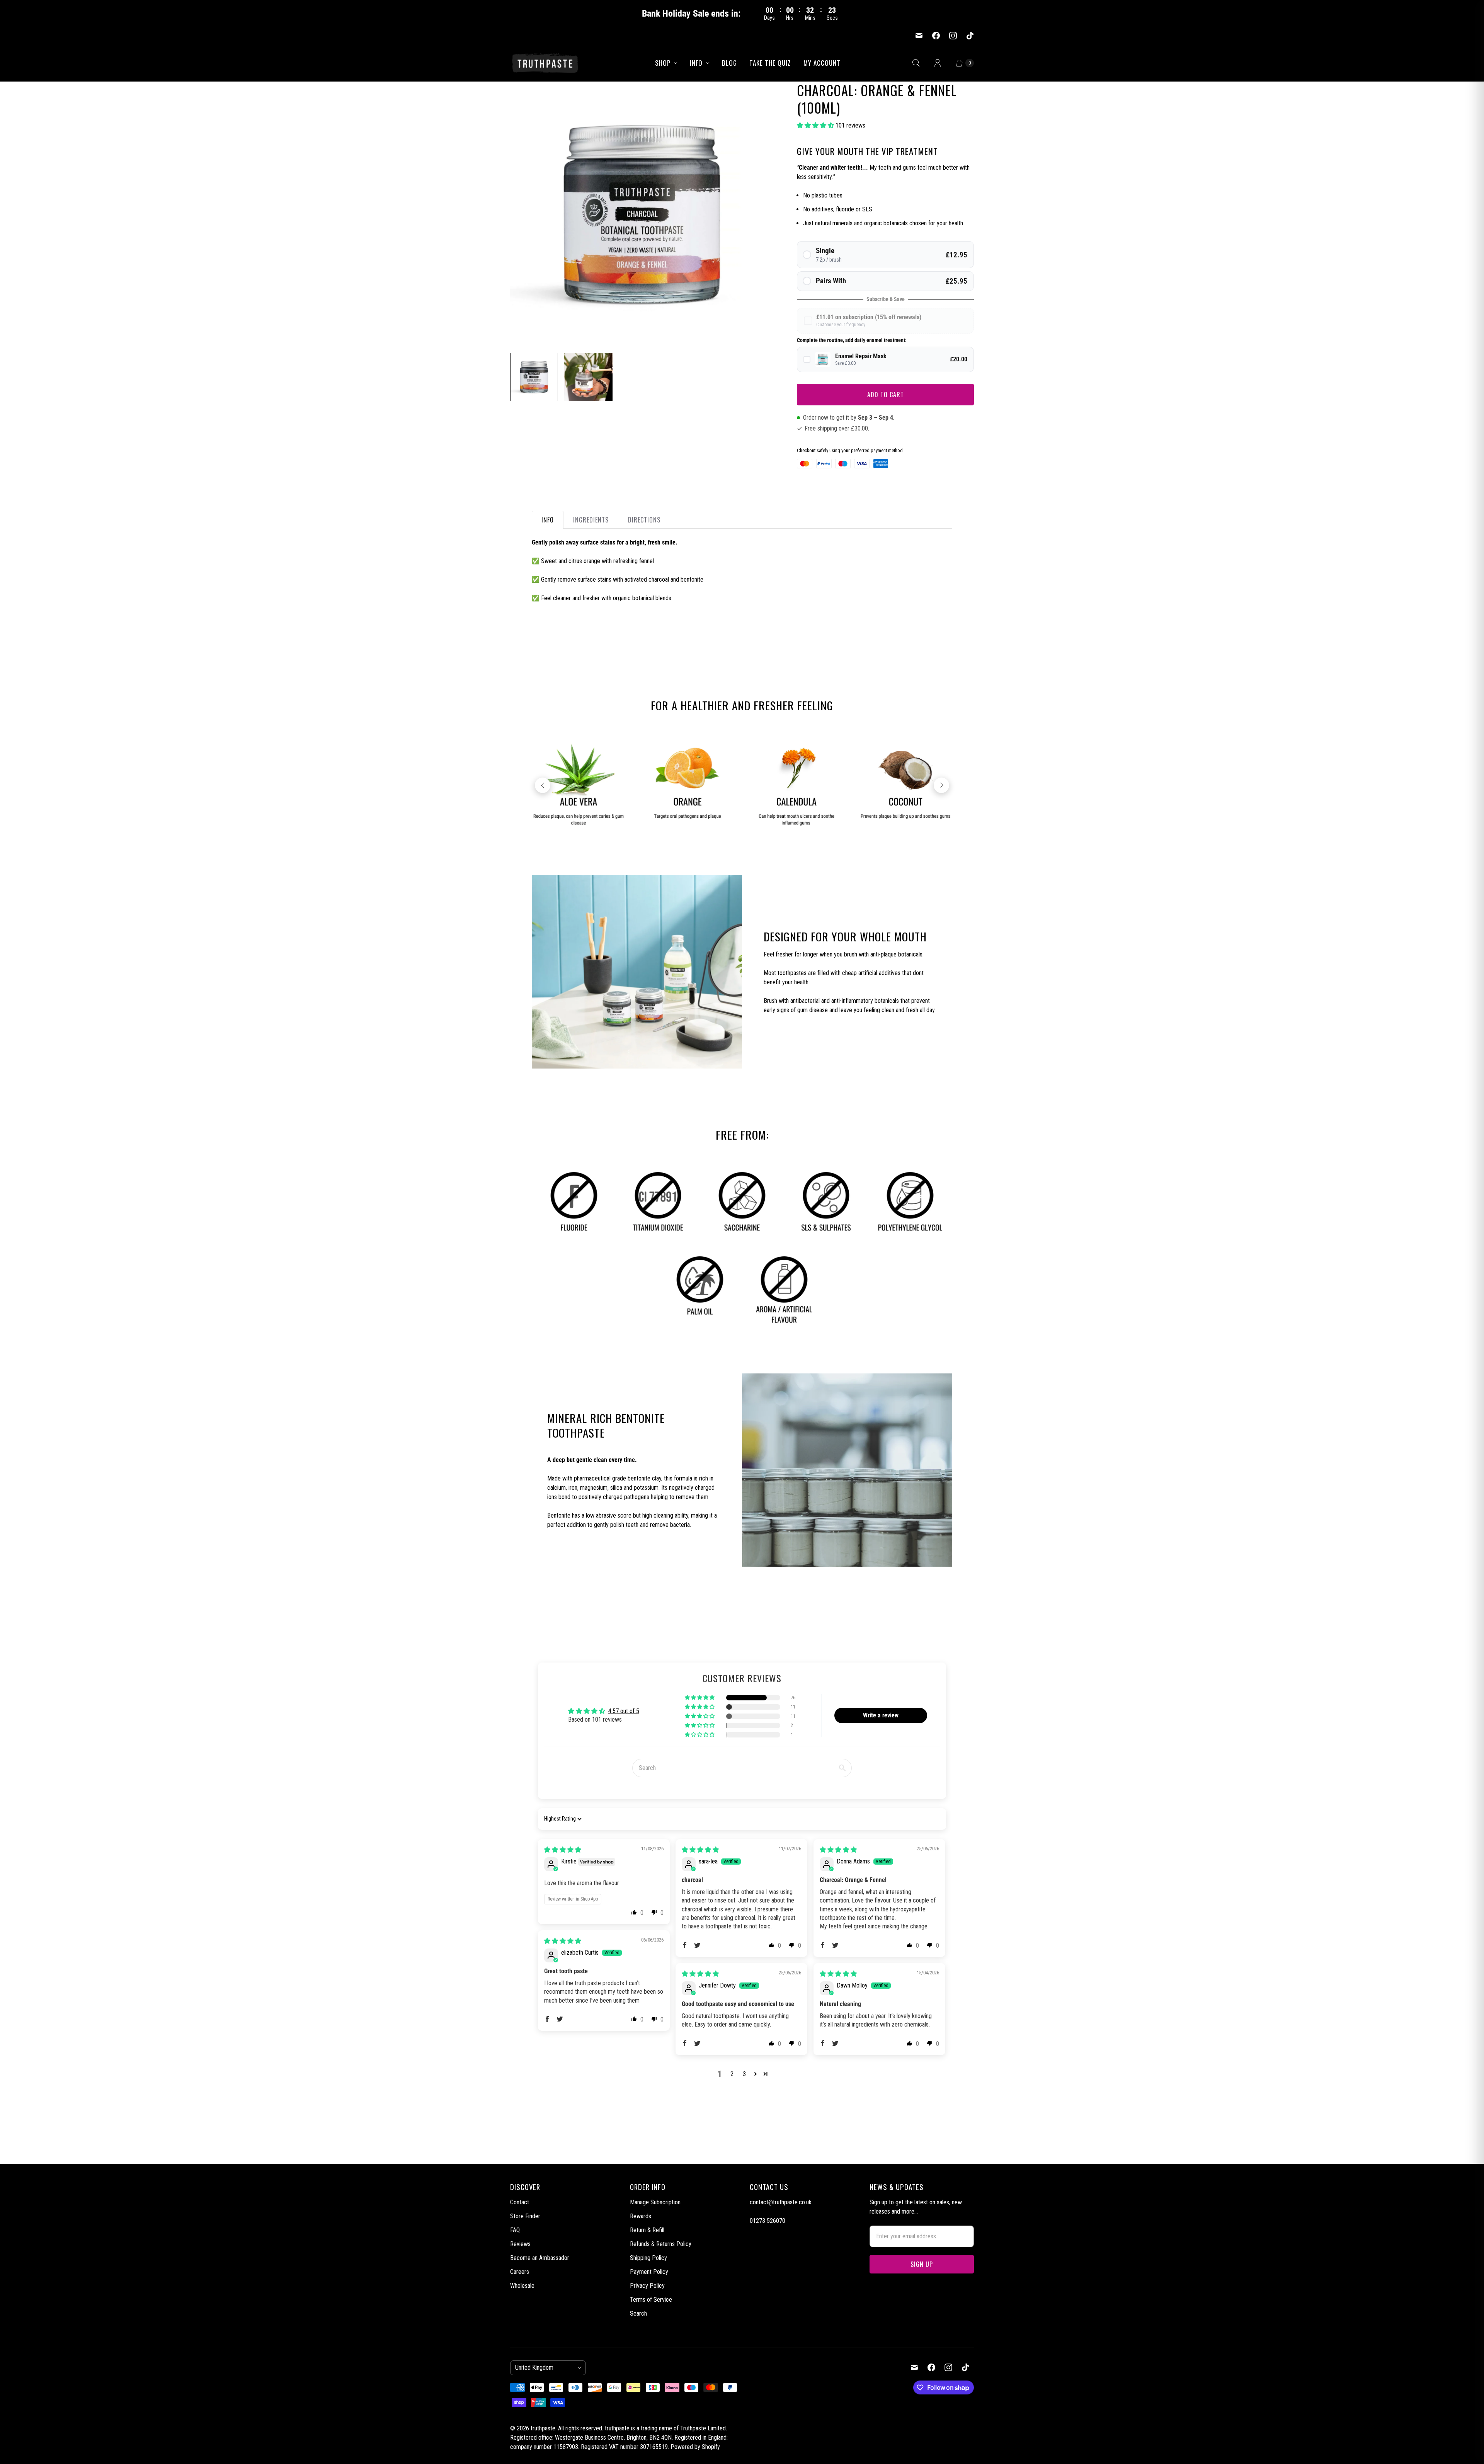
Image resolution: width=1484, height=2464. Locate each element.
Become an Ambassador (540, 2258)
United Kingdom (545, 2368)
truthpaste (543, 2428)
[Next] (941, 785)
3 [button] (744, 2074)
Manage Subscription (655, 2202)
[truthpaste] (545, 63)
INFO (696, 63)
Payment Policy (649, 2272)
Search (638, 2313)
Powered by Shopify (695, 2447)
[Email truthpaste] (919, 36)
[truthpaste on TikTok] (970, 36)
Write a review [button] (881, 1715)
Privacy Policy (647, 2286)
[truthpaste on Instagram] (953, 36)
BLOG (729, 63)
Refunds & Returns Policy (661, 2244)
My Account (822, 63)
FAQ (515, 2230)
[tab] (548, 520)
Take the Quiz (770, 63)
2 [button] (732, 2074)
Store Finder (525, 2216)
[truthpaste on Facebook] (936, 36)
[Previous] (543, 785)
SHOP (663, 63)
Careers (520, 2272)
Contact (520, 2202)
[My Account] (938, 63)
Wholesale (522, 2286)
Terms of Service (651, 2300)
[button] (816, 125)
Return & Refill (647, 2230)
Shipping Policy (648, 2258)
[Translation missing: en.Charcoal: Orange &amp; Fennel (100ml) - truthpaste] (534, 377)
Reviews (520, 2244)
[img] (563, 1850)
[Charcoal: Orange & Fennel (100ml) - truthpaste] (643, 214)
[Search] (916, 63)
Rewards (641, 2216)
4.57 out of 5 (624, 1711)
